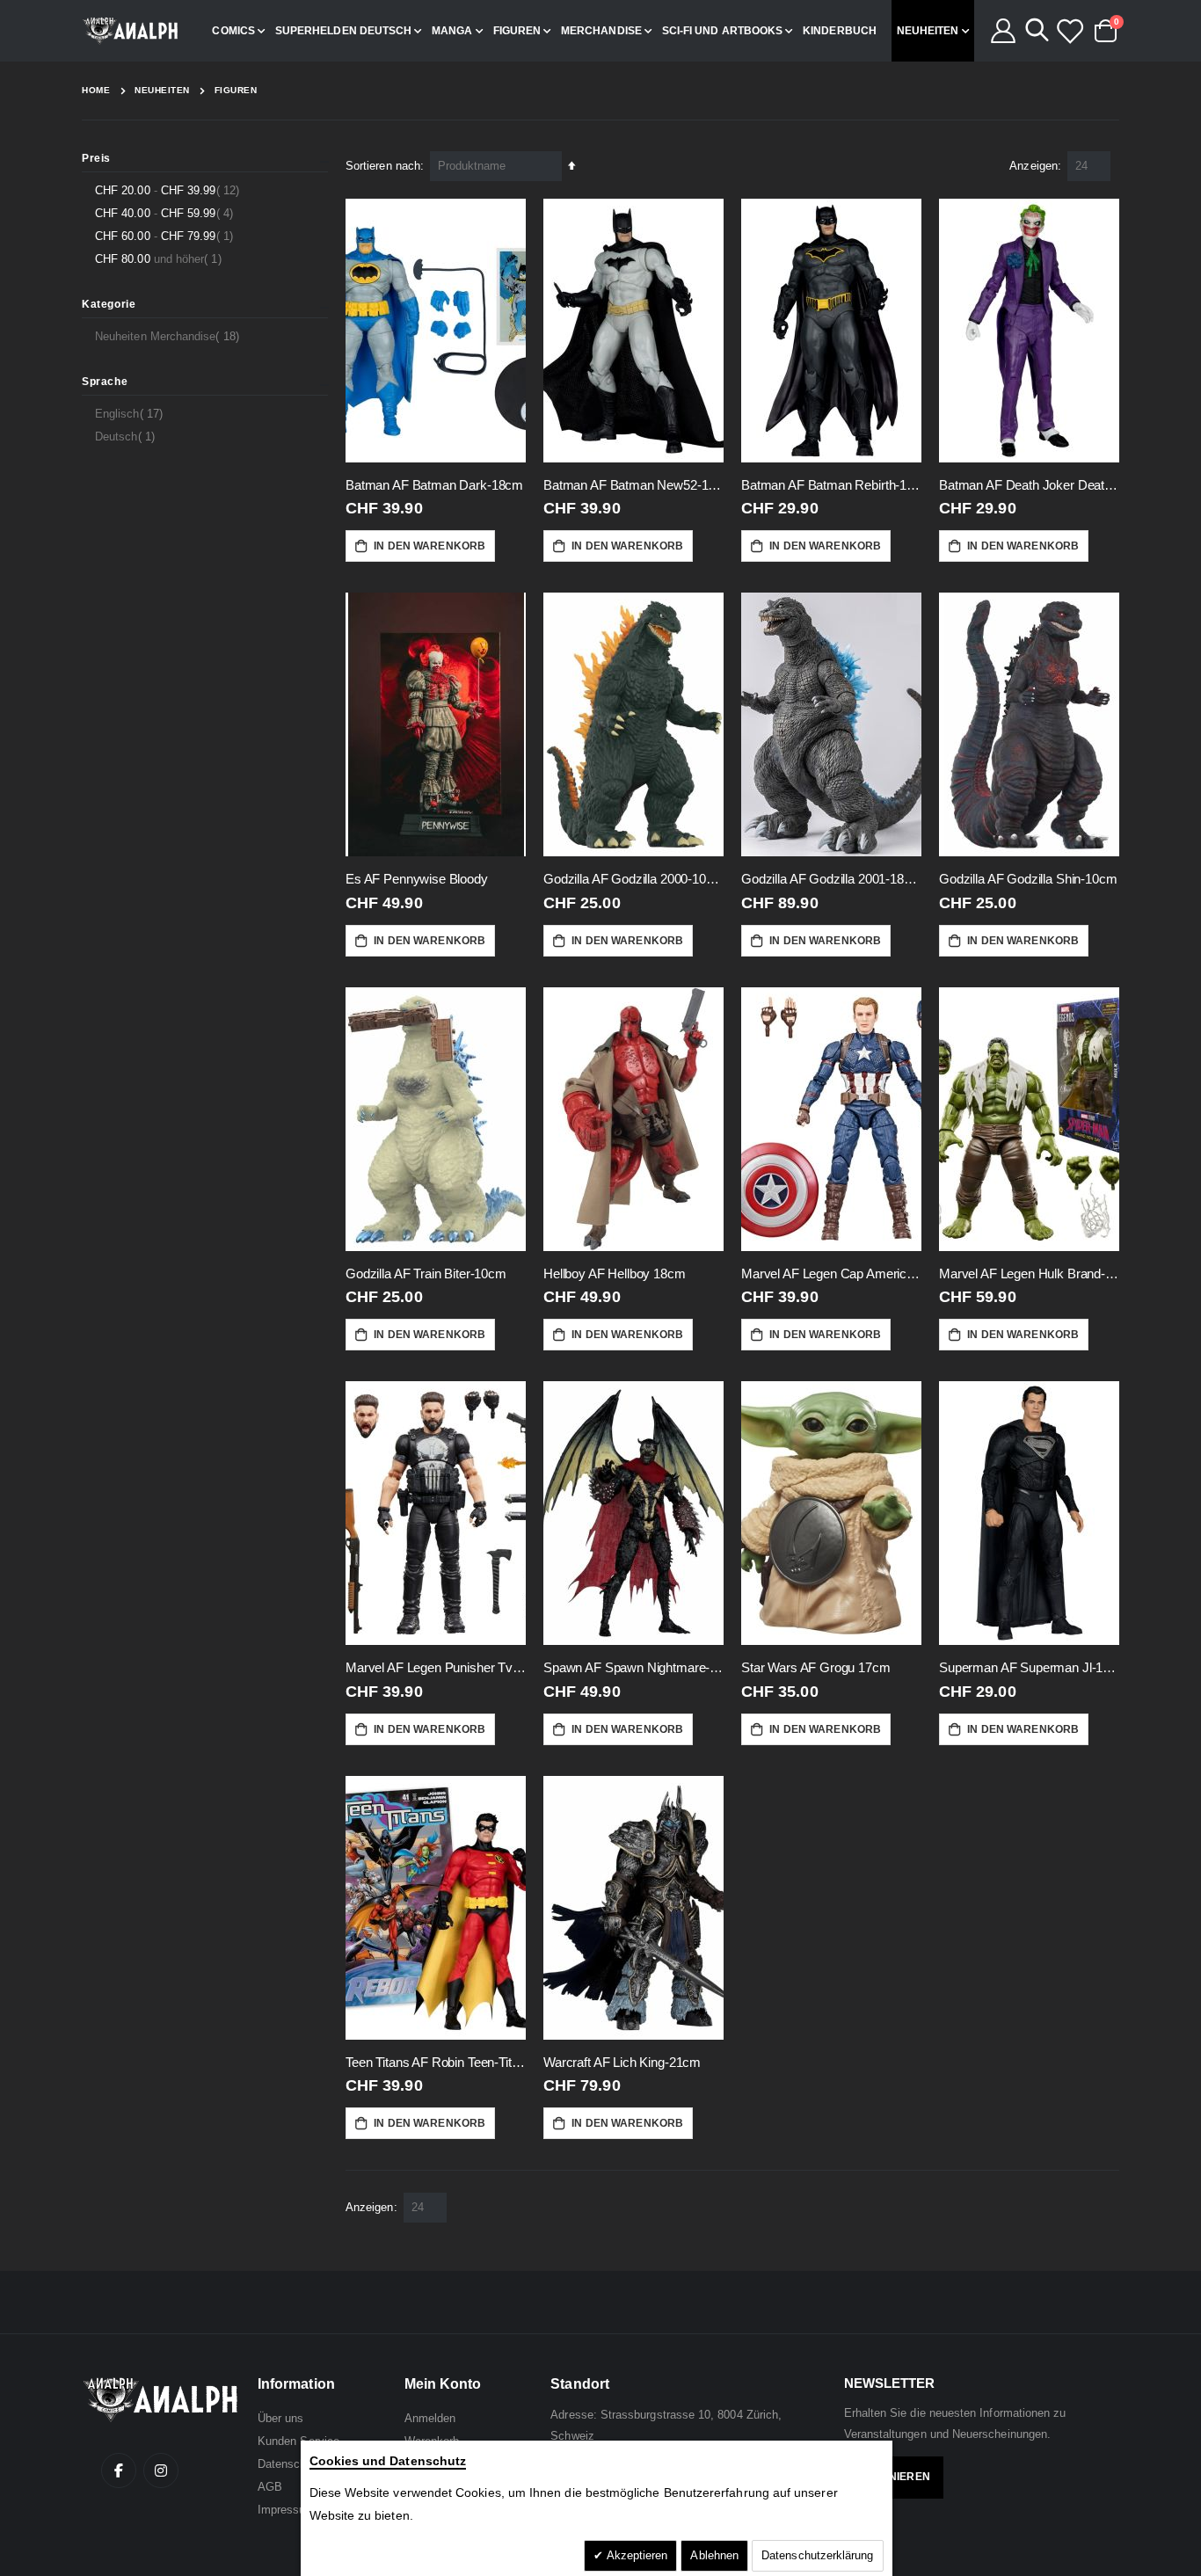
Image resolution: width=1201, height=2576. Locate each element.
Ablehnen (714, 2555)
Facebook (119, 2470)
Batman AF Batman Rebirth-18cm (831, 485)
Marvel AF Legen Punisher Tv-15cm (436, 1667)
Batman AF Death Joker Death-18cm (1029, 485)
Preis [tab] (96, 158)
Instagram (161, 2470)
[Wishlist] (1069, 31)
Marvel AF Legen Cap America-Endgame (831, 1273)
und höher (160, 258)
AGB (270, 2487)
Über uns (281, 2418)
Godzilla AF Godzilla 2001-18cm (831, 879)
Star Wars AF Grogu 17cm (816, 1667)
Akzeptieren (636, 2555)
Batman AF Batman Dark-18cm (434, 485)
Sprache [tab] (105, 382)
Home (96, 90)
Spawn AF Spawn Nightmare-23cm (633, 1667)
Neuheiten (162, 91)
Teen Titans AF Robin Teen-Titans (436, 2062)
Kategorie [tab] (109, 304)
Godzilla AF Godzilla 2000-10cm (633, 879)
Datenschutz (290, 2464)
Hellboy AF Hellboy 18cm (615, 1273)
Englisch (131, 413)
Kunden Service (298, 2441)
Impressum (287, 2510)
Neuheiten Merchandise (169, 336)
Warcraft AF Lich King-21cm (622, 2062)
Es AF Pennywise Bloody (417, 879)
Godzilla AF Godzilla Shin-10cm (1028, 879)
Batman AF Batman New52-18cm (633, 485)
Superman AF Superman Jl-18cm (1029, 1667)
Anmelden (430, 2418)
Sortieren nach (383, 166)
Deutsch (127, 436)
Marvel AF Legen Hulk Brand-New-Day (1029, 1273)
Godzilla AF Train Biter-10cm (426, 1273)
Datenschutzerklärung (817, 2555)
